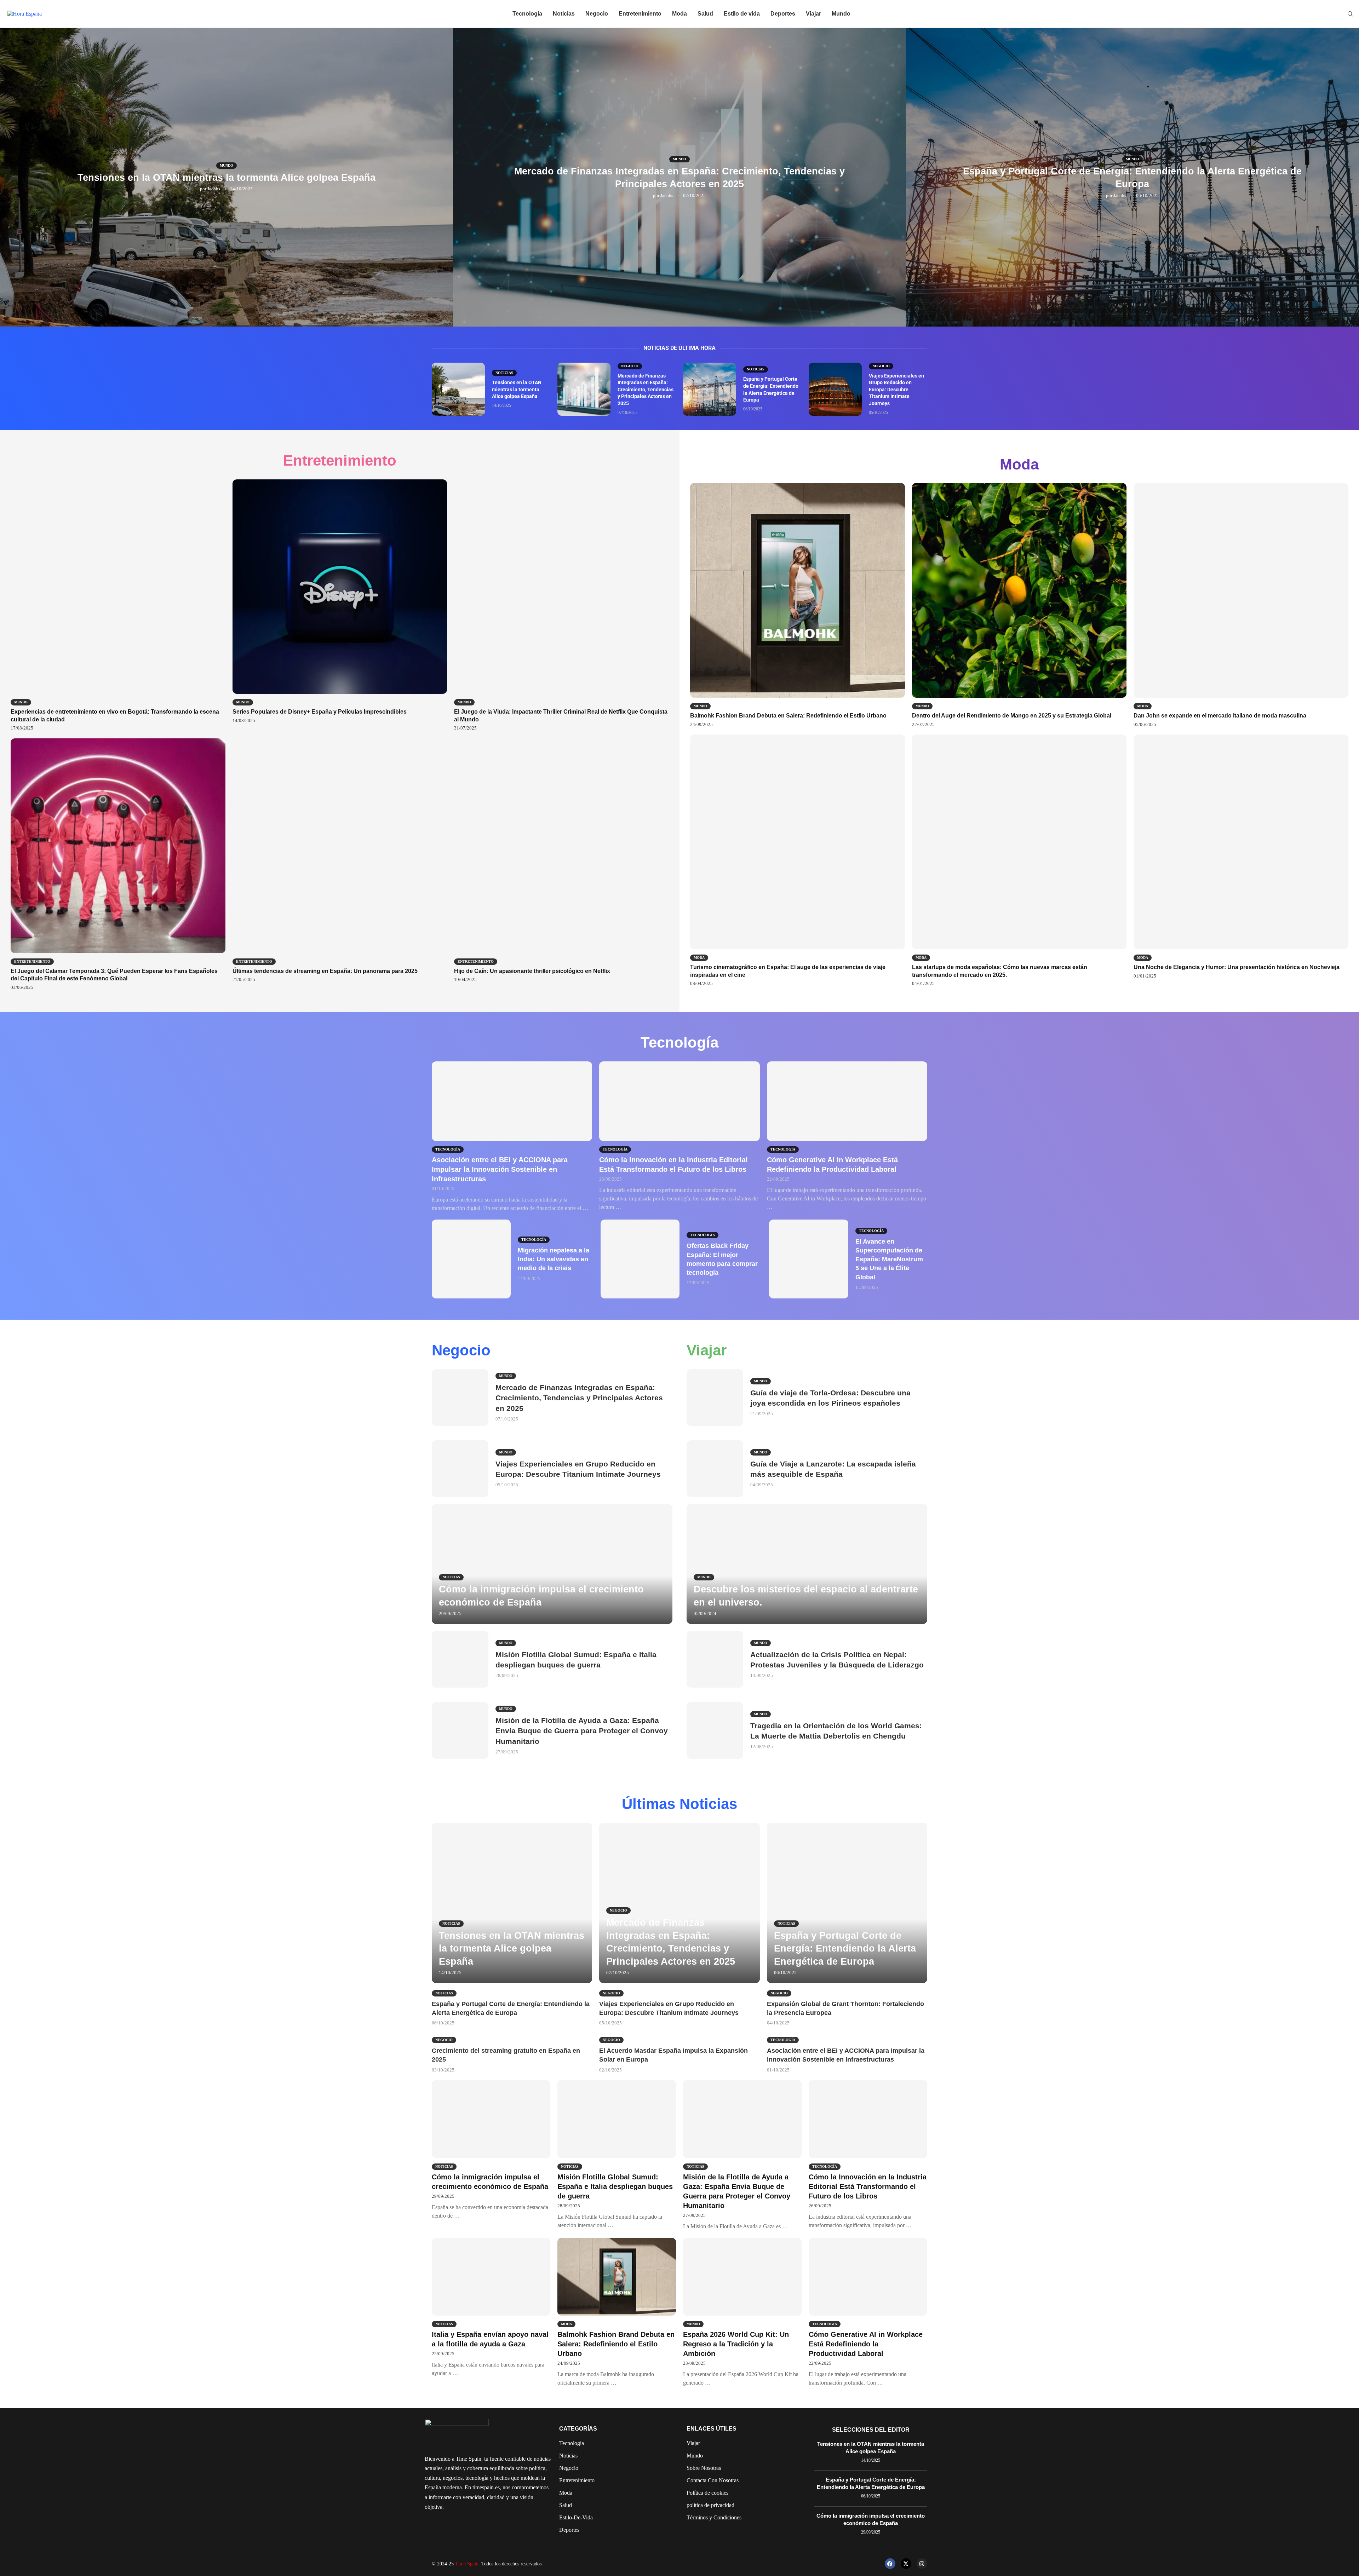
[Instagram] (922, 2564)
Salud (705, 14)
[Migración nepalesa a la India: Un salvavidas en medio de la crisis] (471, 1259)
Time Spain (467, 2564)
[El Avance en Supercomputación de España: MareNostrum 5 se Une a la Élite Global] (808, 1259)
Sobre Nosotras (704, 2468)
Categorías (578, 2429)
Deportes (783, 14)
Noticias (564, 14)
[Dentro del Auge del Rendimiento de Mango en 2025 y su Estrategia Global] (1019, 605)
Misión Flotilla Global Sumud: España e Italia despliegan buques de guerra (615, 2186)
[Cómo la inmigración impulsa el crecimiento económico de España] (552, 1564)
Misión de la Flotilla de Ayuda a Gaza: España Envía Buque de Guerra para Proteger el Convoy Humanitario (582, 1731)
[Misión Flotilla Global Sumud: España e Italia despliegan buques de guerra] (460, 1659)
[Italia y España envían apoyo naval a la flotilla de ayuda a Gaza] (491, 2308)
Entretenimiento (640, 14)
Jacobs (214, 189)
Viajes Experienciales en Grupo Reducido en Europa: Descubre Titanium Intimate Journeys (896, 390)
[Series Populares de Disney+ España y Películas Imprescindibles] (340, 602)
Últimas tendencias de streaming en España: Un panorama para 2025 (325, 971)
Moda (679, 14)
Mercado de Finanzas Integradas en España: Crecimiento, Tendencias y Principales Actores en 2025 (646, 390)
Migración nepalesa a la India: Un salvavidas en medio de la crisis (554, 1259)
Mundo (841, 14)
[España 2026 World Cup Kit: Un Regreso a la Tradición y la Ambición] (742, 2312)
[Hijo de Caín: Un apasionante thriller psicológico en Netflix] (561, 861)
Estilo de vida (742, 14)
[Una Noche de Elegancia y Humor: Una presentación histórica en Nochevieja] (1241, 857)
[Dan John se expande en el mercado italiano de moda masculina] (1241, 605)
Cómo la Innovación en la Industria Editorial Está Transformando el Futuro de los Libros (868, 2186)
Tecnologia (572, 2443)
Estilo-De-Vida (576, 2518)
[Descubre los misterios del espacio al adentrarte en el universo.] (807, 1564)
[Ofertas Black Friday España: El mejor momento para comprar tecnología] (640, 1259)
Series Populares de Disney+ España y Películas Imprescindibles (320, 712)
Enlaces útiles (712, 2429)
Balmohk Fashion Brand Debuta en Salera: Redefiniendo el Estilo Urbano (788, 716)
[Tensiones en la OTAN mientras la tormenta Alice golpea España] (458, 389)
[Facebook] (890, 2564)
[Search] (1350, 14)
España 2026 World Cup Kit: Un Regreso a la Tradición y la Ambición (736, 2344)
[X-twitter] (906, 2564)
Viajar (813, 14)
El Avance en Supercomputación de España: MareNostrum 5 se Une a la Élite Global (889, 1259)
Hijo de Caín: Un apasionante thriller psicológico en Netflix (532, 971)
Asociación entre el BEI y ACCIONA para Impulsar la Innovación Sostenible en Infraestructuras (500, 1169)
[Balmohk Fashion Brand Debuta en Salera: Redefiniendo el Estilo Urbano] (798, 605)
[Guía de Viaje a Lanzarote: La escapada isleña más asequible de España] (715, 1469)
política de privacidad (710, 2505)
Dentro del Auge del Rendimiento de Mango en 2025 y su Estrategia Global (1012, 716)
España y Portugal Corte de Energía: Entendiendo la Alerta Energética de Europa (845, 1949)
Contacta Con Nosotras (713, 2480)
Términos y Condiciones (714, 2518)
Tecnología (527, 14)
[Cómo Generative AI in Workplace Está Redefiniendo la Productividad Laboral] (847, 1137)
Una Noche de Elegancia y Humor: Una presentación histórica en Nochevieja (1237, 967)
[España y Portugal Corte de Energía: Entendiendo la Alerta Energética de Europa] (710, 389)
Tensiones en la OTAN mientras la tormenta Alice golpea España (226, 178)
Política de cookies (707, 2493)
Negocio (597, 14)
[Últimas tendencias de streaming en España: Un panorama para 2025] (340, 861)
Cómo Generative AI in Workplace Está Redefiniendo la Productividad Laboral (866, 2344)
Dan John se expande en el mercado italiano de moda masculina (1220, 716)
